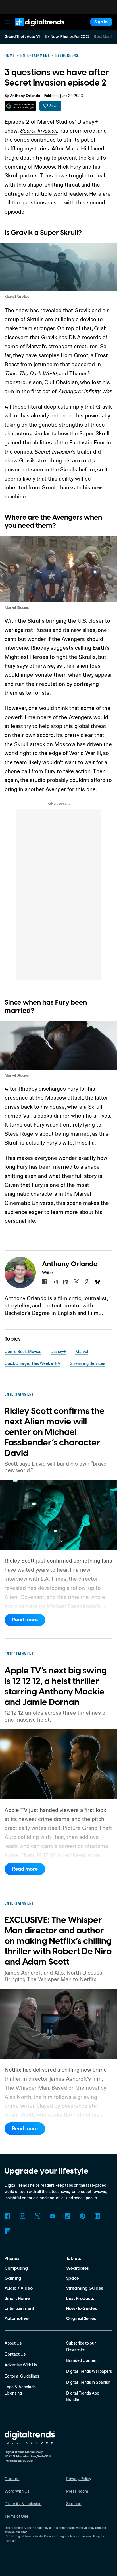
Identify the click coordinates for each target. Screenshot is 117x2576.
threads (87, 1282)
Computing (16, 2268)
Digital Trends (33, 29)
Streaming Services (87, 1363)
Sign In (101, 22)
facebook (45, 1282)
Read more (25, 1620)
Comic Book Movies (23, 1351)
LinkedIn (97, 2216)
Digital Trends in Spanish (88, 2382)
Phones (12, 2258)
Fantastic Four (87, 442)
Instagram (22, 2216)
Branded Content (82, 2360)
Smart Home (17, 2298)
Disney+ (58, 1351)
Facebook (7, 2216)
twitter (76, 1282)
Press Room (77, 2491)
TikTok (67, 2216)
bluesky (98, 1282)
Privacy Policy (79, 2479)
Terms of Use (16, 2516)
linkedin (66, 1282)
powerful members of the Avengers (48, 717)
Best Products (80, 2298)
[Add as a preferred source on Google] (20, 106)
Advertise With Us (21, 2365)
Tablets (74, 2258)
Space (73, 2278)
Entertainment (19, 2308)
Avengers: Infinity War (84, 391)
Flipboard (7, 2231)
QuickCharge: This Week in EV (33, 1363)
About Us (13, 2343)
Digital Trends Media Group (34, 2536)
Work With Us (17, 2491)
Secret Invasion (38, 130)
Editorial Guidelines (22, 2376)
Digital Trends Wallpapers (89, 2371)
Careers (12, 2479)
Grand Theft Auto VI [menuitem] (22, 37)
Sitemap (74, 2504)
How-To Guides (82, 2308)
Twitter (37, 2216)
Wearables (78, 2268)
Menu (8, 22)
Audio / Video (19, 2288)
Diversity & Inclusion (23, 2504)
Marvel (82, 1351)
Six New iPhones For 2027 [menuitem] (67, 37)
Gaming (13, 2278)
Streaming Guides (85, 2288)
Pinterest (82, 2216)
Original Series (81, 2318)
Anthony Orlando (25, 96)
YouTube (53, 2216)
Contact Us (15, 2354)
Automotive (17, 2318)
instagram (55, 1282)
